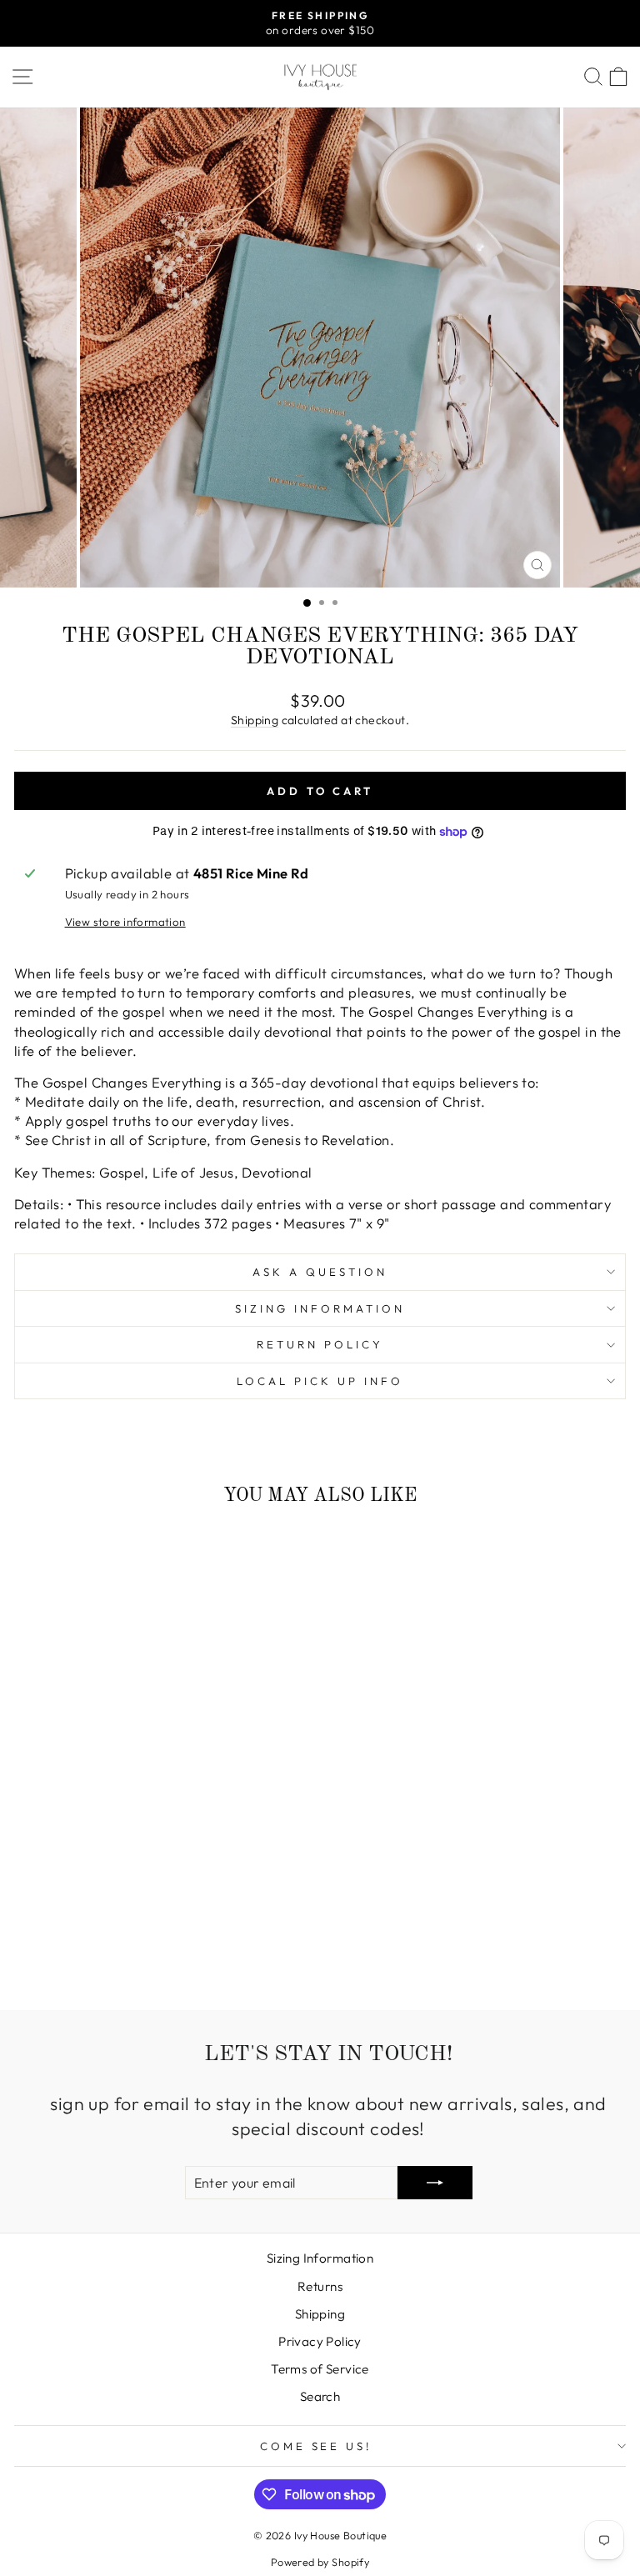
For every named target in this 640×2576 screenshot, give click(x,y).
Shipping (255, 720)
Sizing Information (320, 1308)
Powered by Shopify (320, 2562)
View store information (125, 922)
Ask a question (320, 1272)
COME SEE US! (316, 2446)
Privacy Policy (320, 2341)
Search (320, 2396)
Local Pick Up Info (320, 1381)
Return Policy (320, 1344)
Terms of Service (320, 2369)
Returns (320, 2286)
